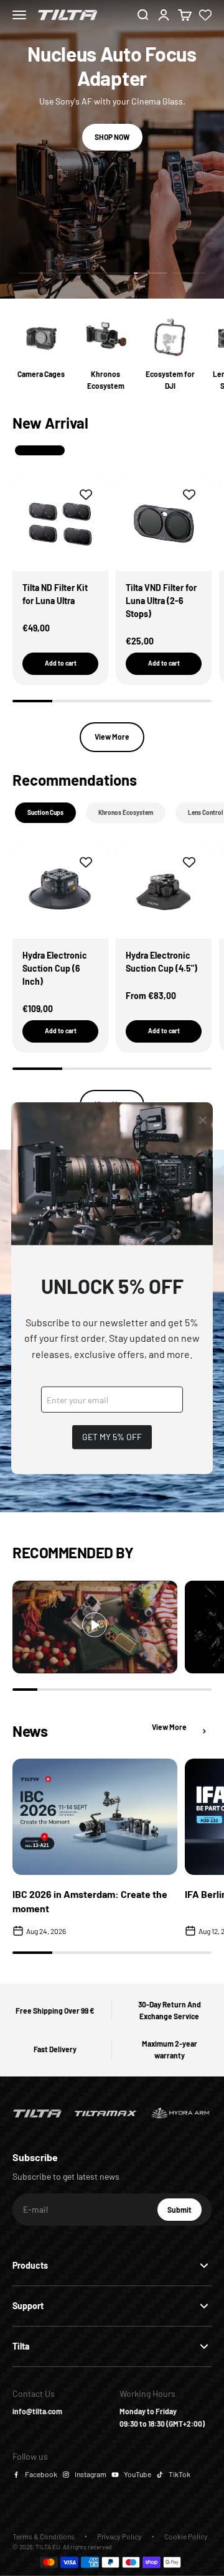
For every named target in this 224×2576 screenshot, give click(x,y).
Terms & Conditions (44, 2536)
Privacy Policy (119, 2536)
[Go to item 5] (189, 273)
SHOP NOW (112, 137)
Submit (184, 2213)
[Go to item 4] (151, 273)
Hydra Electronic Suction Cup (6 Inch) (55, 968)
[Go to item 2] (73, 273)
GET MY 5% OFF (112, 1437)
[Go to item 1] (35, 273)
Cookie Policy (186, 2536)
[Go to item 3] (112, 273)
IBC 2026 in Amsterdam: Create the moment (90, 1901)
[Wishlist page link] (205, 15)
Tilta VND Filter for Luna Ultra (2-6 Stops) (161, 601)
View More (112, 737)
